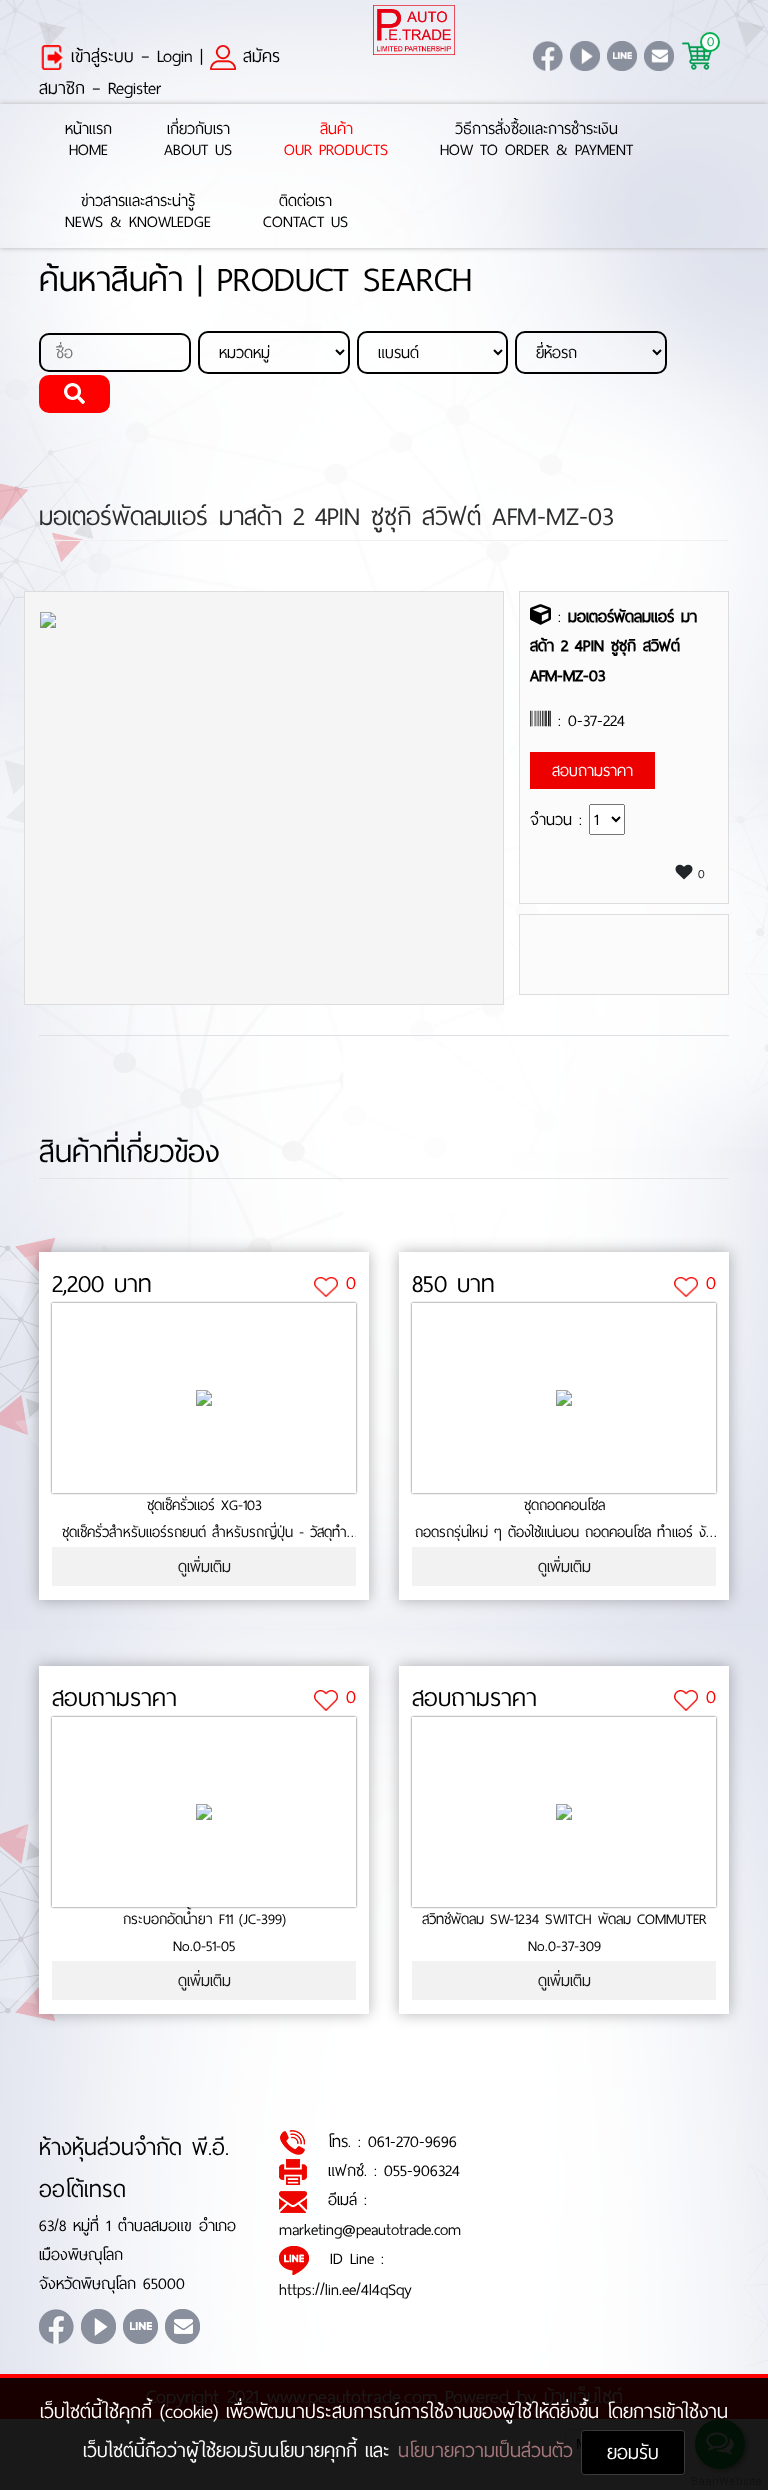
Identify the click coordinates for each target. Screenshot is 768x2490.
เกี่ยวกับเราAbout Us (198, 140)
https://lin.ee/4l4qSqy (345, 2289)
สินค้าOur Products (336, 140)
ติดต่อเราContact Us (305, 212)
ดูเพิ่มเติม (204, 1566)
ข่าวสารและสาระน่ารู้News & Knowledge (138, 212)
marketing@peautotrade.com (370, 2229)
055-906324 (422, 2170)
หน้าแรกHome (88, 140)
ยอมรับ (633, 2452)
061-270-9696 (412, 2141)
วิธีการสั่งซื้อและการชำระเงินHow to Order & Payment (536, 140)
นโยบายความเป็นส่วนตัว (489, 2450)
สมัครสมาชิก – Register (159, 72)
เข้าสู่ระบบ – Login (128, 56)
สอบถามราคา (114, 1698)
